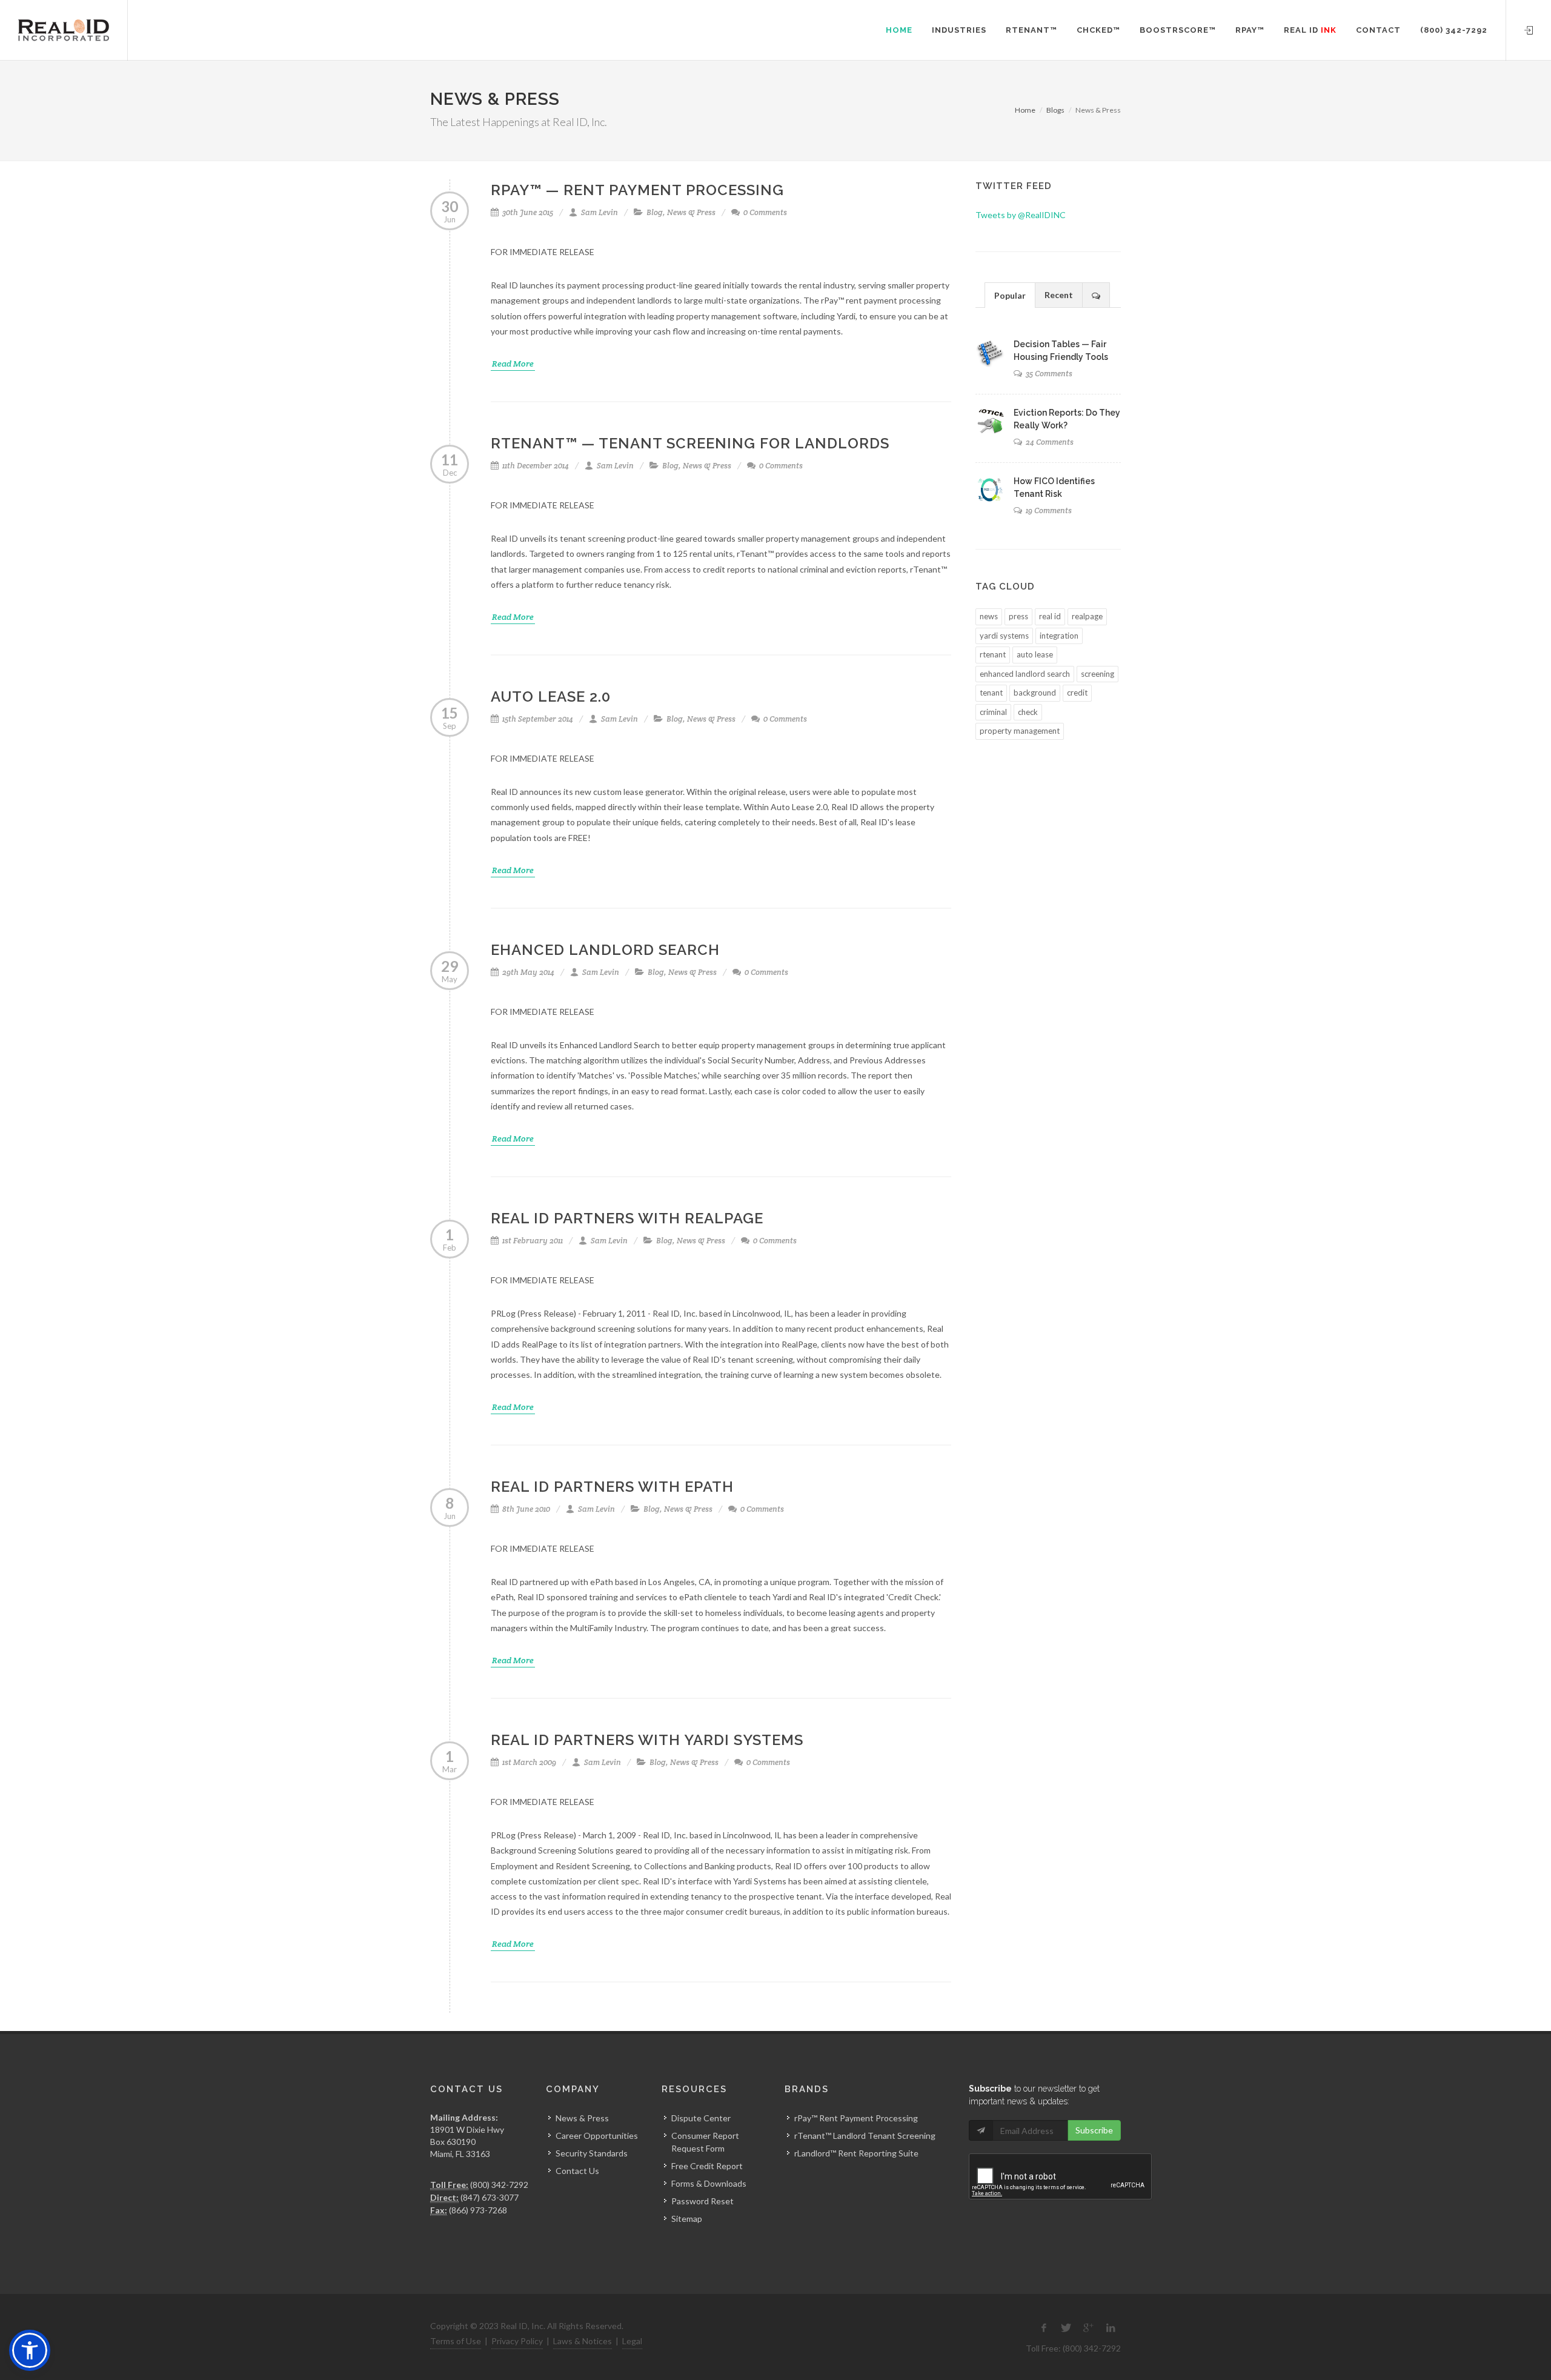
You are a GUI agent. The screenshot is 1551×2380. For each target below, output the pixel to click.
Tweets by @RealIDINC (1021, 215)
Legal (632, 2341)
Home (1025, 110)
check (1028, 712)
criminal (993, 712)
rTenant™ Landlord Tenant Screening (865, 2136)
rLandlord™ (815, 2153)
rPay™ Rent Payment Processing (856, 2118)
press (1018, 616)
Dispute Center (701, 2118)
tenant (991, 693)
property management (1020, 731)
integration (1059, 636)
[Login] (1529, 28)
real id (1050, 616)
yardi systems (1004, 636)
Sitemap (687, 2219)
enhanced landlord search (1025, 674)
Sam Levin (599, 212)
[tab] (1010, 295)
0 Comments (764, 212)
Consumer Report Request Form (705, 2142)
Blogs (1055, 110)
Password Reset (702, 2201)
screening (1098, 674)
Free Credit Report (707, 2166)
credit (1077, 693)
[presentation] (1096, 295)
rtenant (993, 654)
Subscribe (1094, 2130)
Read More (513, 364)
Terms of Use (456, 2341)
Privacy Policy (517, 2341)
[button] (30, 2350)
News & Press (691, 212)
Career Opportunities (597, 2136)
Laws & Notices (583, 2341)
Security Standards (592, 2153)
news (989, 616)
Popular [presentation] (1010, 295)
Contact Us (577, 2171)
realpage (1087, 616)
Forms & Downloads (709, 2183)
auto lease (1035, 654)
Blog (655, 212)
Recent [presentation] (1059, 295)
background (1035, 693)
